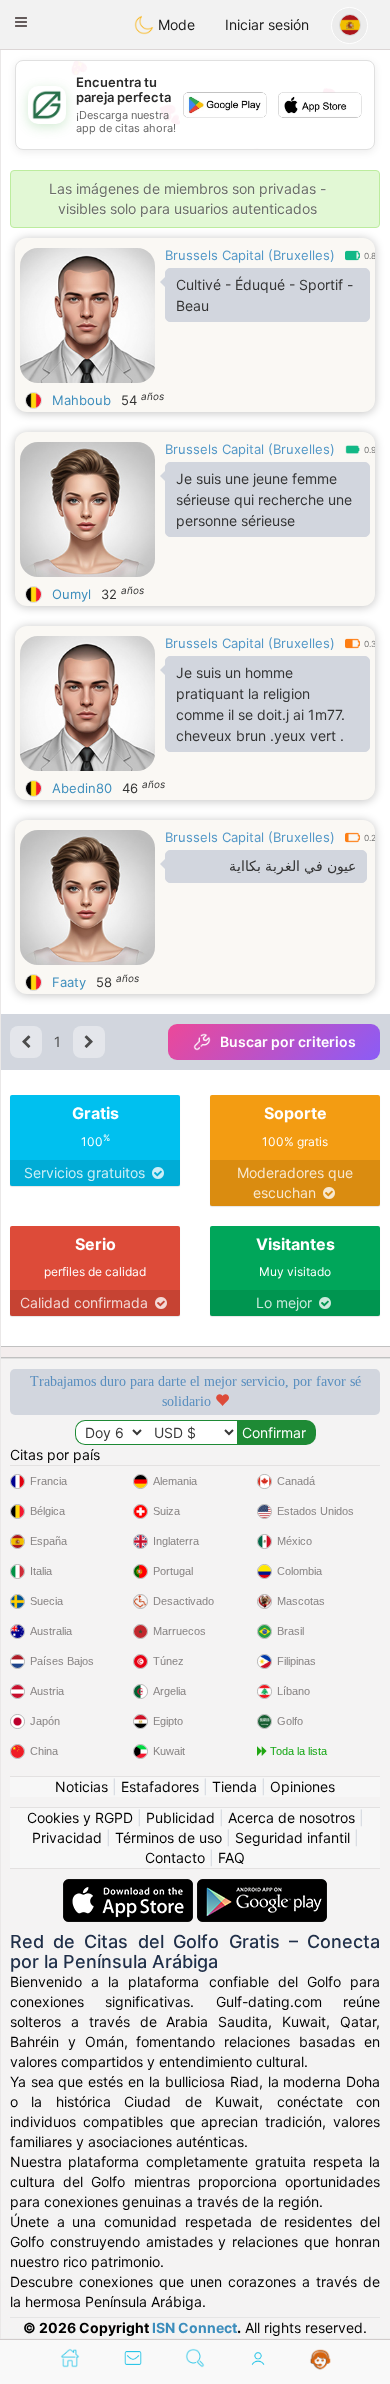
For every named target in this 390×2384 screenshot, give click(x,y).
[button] (21, 22)
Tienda (234, 1786)
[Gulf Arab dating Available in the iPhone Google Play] (262, 1888)
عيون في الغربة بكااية (292, 866)
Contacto (175, 1857)
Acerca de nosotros (291, 1817)
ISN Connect (194, 2327)
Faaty (69, 982)
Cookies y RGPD (80, 1817)
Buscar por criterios (288, 1041)
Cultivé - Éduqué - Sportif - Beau (264, 295)
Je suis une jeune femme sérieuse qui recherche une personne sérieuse (264, 499)
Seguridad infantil (292, 1837)
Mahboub (81, 400)
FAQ (231, 1857)
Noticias (81, 1786)
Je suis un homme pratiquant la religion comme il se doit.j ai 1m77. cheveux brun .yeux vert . (260, 704)
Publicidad (180, 1817)
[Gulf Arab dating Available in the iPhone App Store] (130, 1888)
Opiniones (302, 1786)
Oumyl (71, 594)
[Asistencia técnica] (320, 2360)
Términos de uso (168, 1837)
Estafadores (160, 1786)
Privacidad (67, 1837)
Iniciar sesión (267, 24)
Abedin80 (82, 788)
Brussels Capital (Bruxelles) (250, 255)
